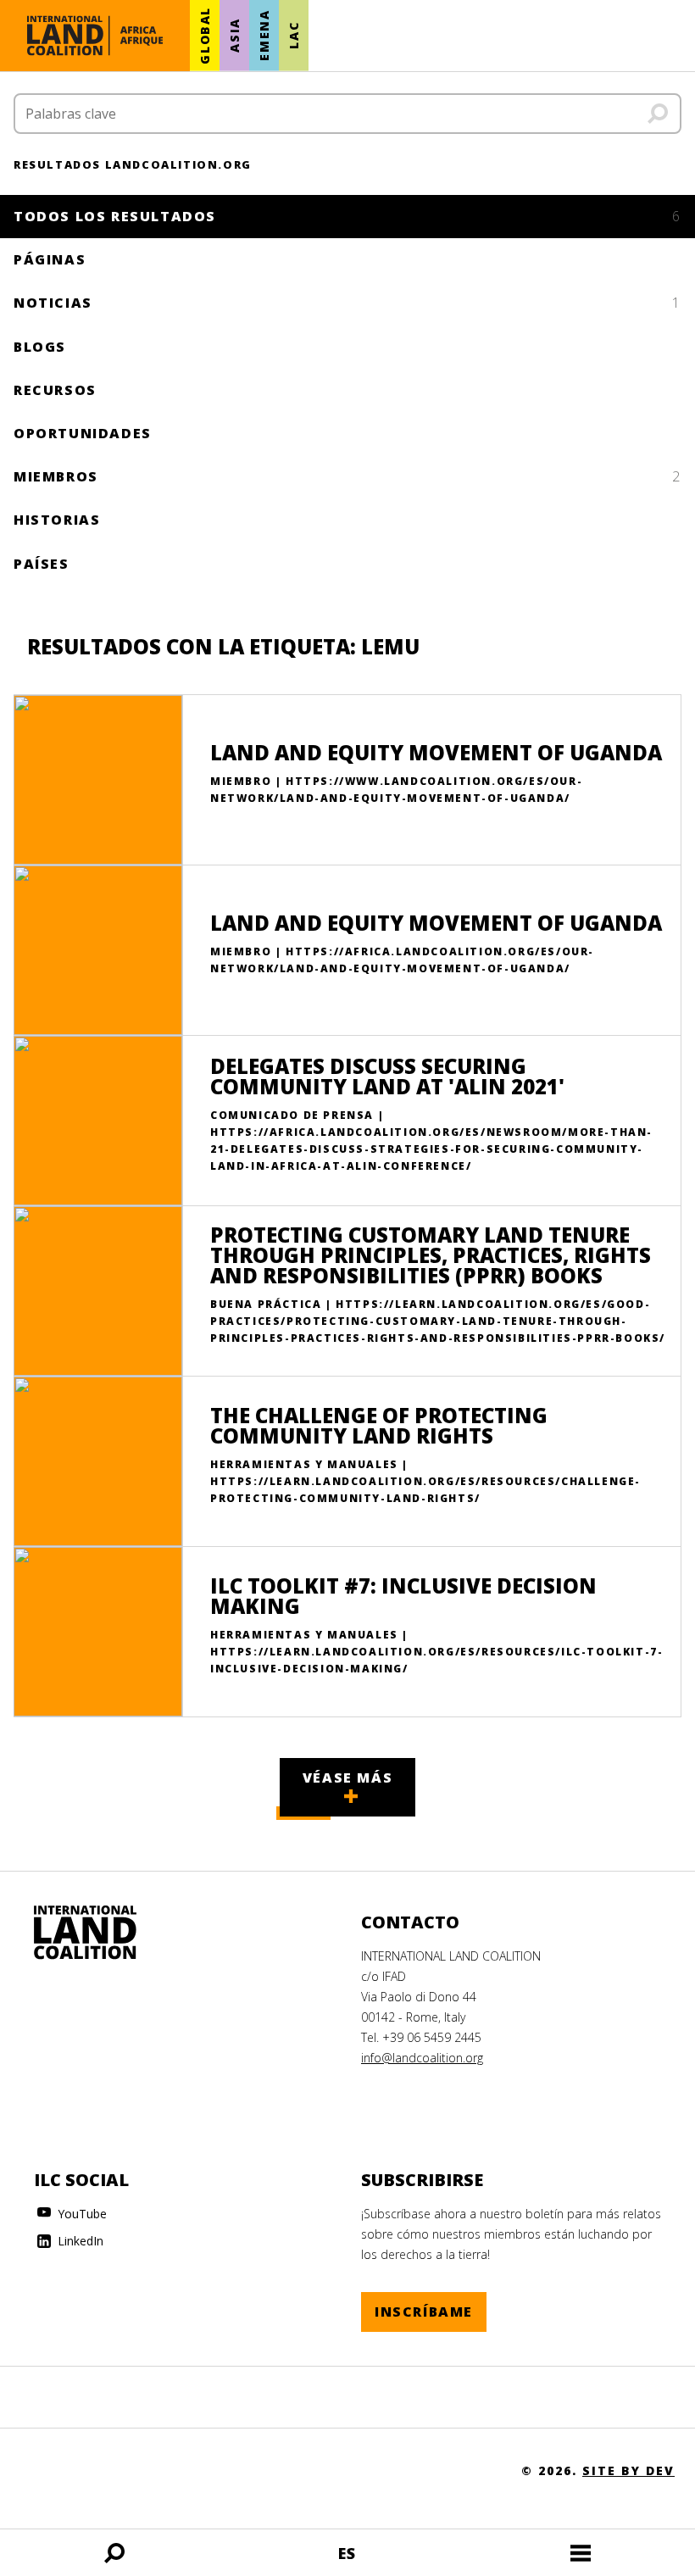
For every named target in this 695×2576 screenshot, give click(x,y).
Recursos (55, 390)
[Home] (102, 1933)
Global (205, 36)
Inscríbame (424, 2312)
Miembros (347, 476)
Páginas (50, 259)
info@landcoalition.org (422, 2058)
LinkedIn (79, 2241)
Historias (57, 520)
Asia (234, 36)
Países (42, 564)
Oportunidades (83, 433)
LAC (294, 36)
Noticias (347, 303)
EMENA (264, 36)
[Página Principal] (95, 36)
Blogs (40, 347)
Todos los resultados (347, 216)
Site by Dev (628, 2470)
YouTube (81, 2214)
